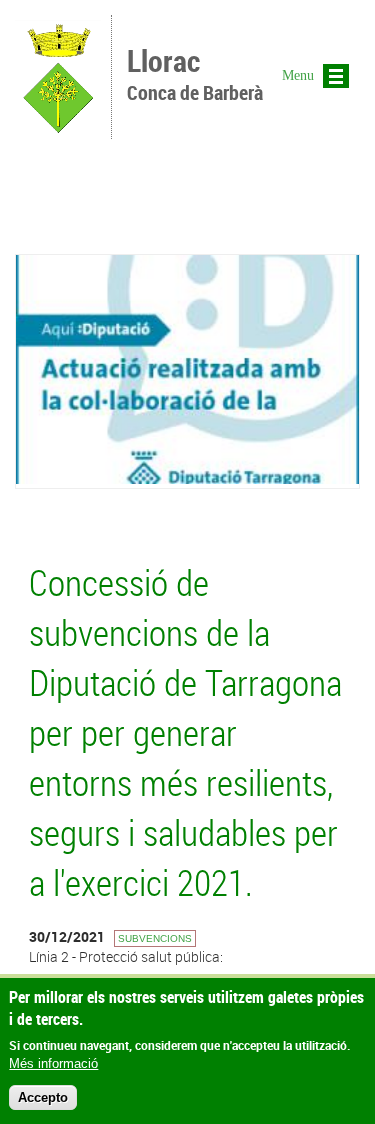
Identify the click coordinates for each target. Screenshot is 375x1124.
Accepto (43, 1097)
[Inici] (58, 129)
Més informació (53, 1063)
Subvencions (155, 938)
